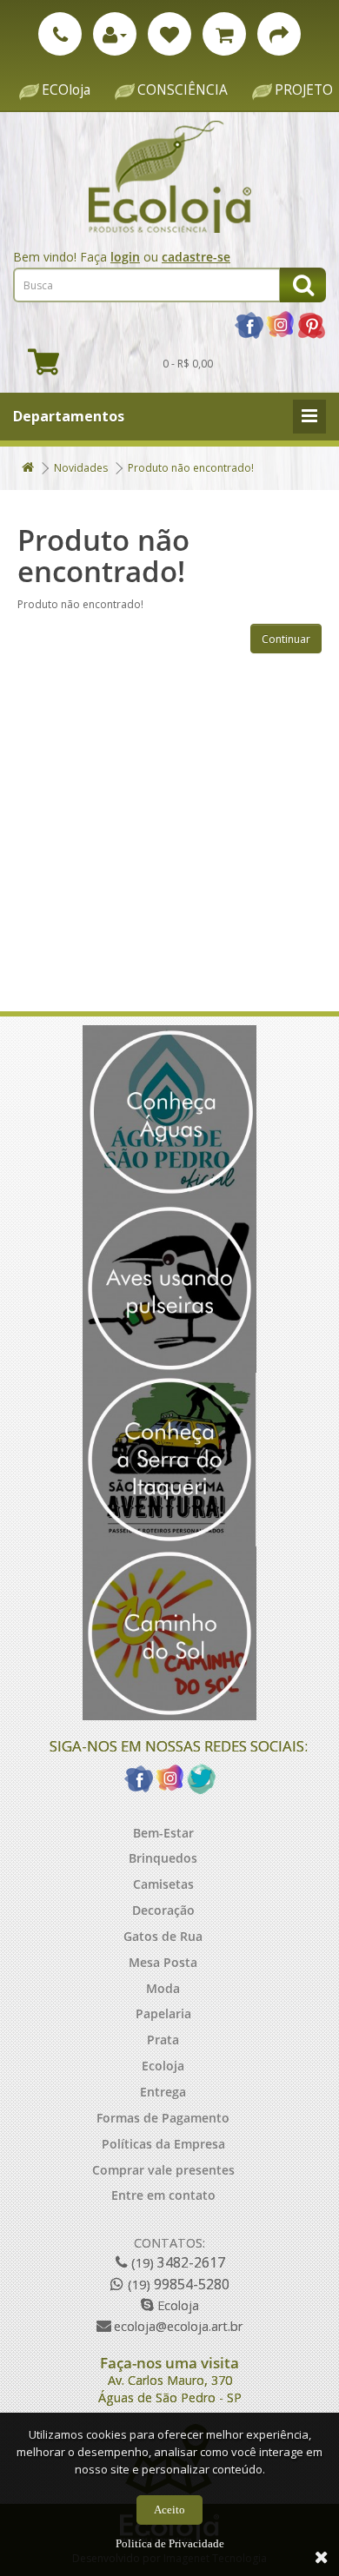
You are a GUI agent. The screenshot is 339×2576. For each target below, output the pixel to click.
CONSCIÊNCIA (183, 90)
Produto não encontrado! (191, 468)
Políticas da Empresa (163, 2144)
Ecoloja (163, 2066)
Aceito (169, 2510)
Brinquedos (163, 1858)
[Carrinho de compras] (224, 34)
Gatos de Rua (163, 1936)
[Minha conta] (115, 34)
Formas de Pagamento (163, 2118)
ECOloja (66, 90)
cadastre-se (196, 257)
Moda (163, 1988)
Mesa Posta (163, 1962)
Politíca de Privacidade (170, 2543)
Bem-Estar (163, 1833)
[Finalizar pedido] (279, 34)
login (125, 257)
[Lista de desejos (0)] (169, 34)
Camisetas (163, 1884)
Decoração (163, 1910)
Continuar (286, 639)
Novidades (81, 468)
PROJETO (304, 90)
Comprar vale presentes (163, 2170)
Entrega (163, 2092)
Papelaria (163, 2013)
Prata (163, 2040)
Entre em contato (163, 2195)
